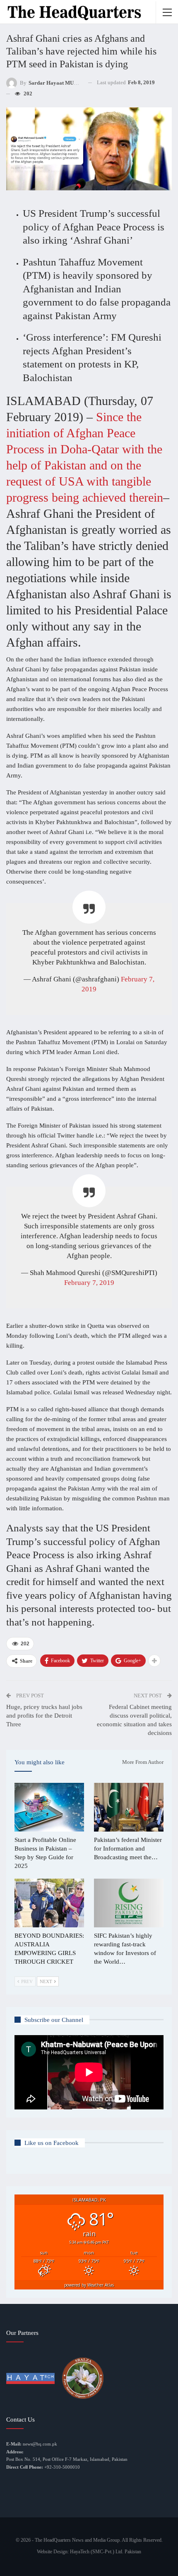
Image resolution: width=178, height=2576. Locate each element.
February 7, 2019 (89, 1283)
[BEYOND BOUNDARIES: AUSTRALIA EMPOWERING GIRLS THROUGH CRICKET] (49, 1903)
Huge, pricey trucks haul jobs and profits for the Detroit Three (44, 1716)
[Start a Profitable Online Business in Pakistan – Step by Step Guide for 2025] (49, 1807)
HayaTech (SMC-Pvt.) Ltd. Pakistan (106, 2552)
